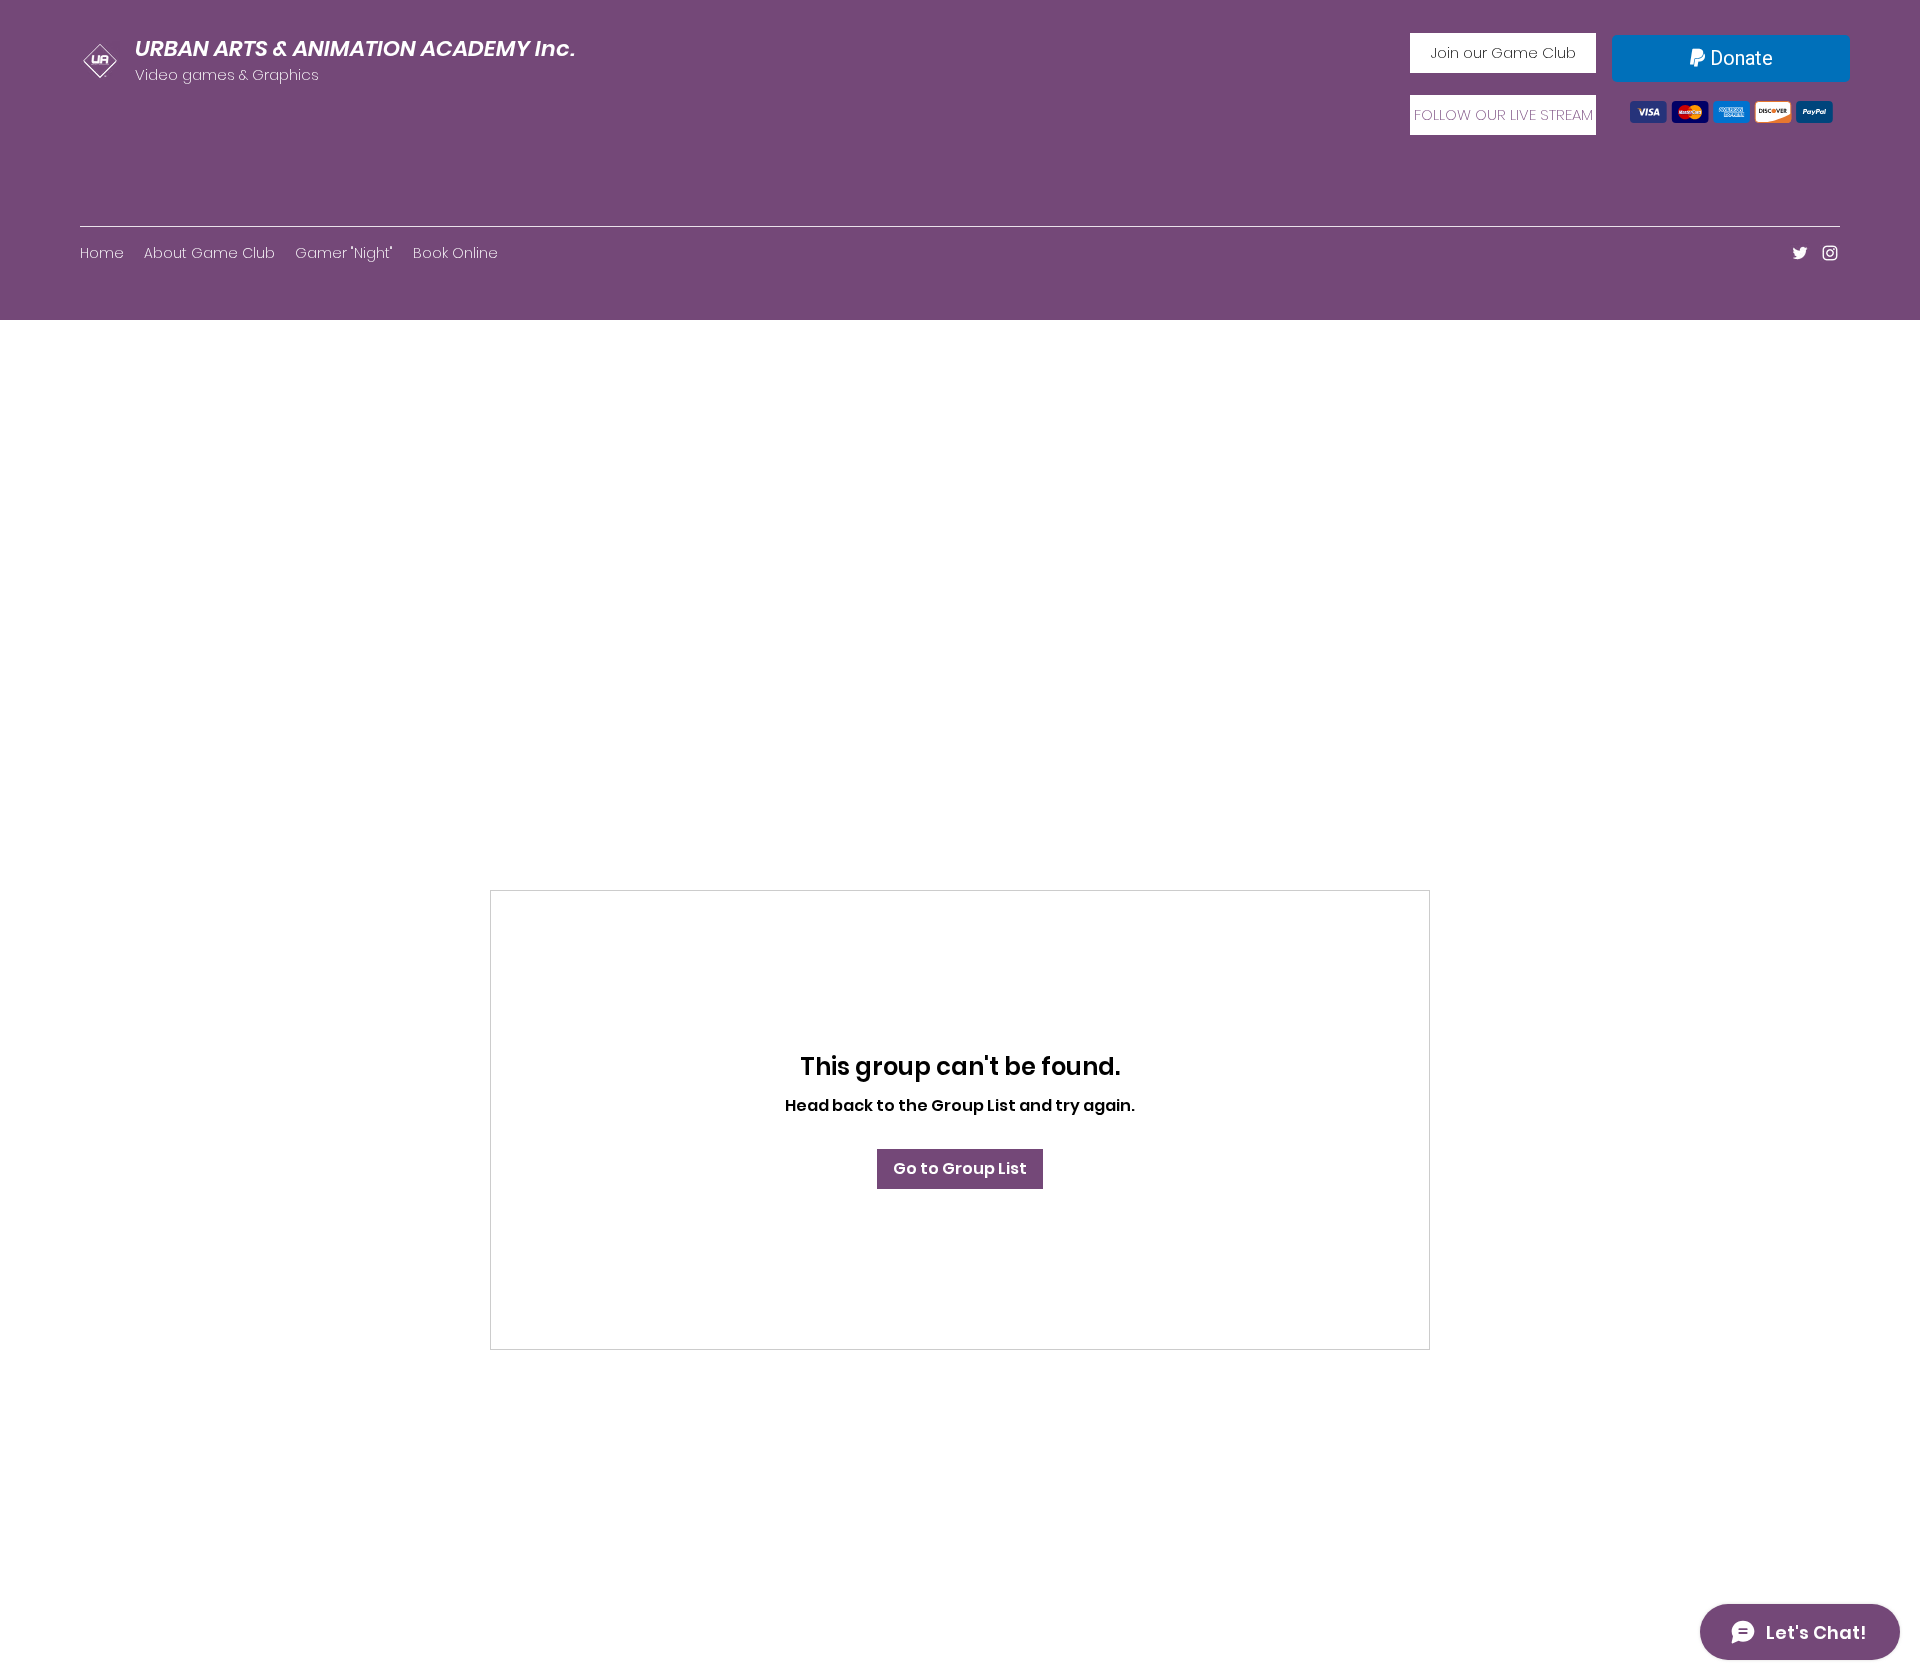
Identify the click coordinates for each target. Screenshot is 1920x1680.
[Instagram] (1830, 253)
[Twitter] (1800, 253)
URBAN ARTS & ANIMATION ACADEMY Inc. (355, 48)
